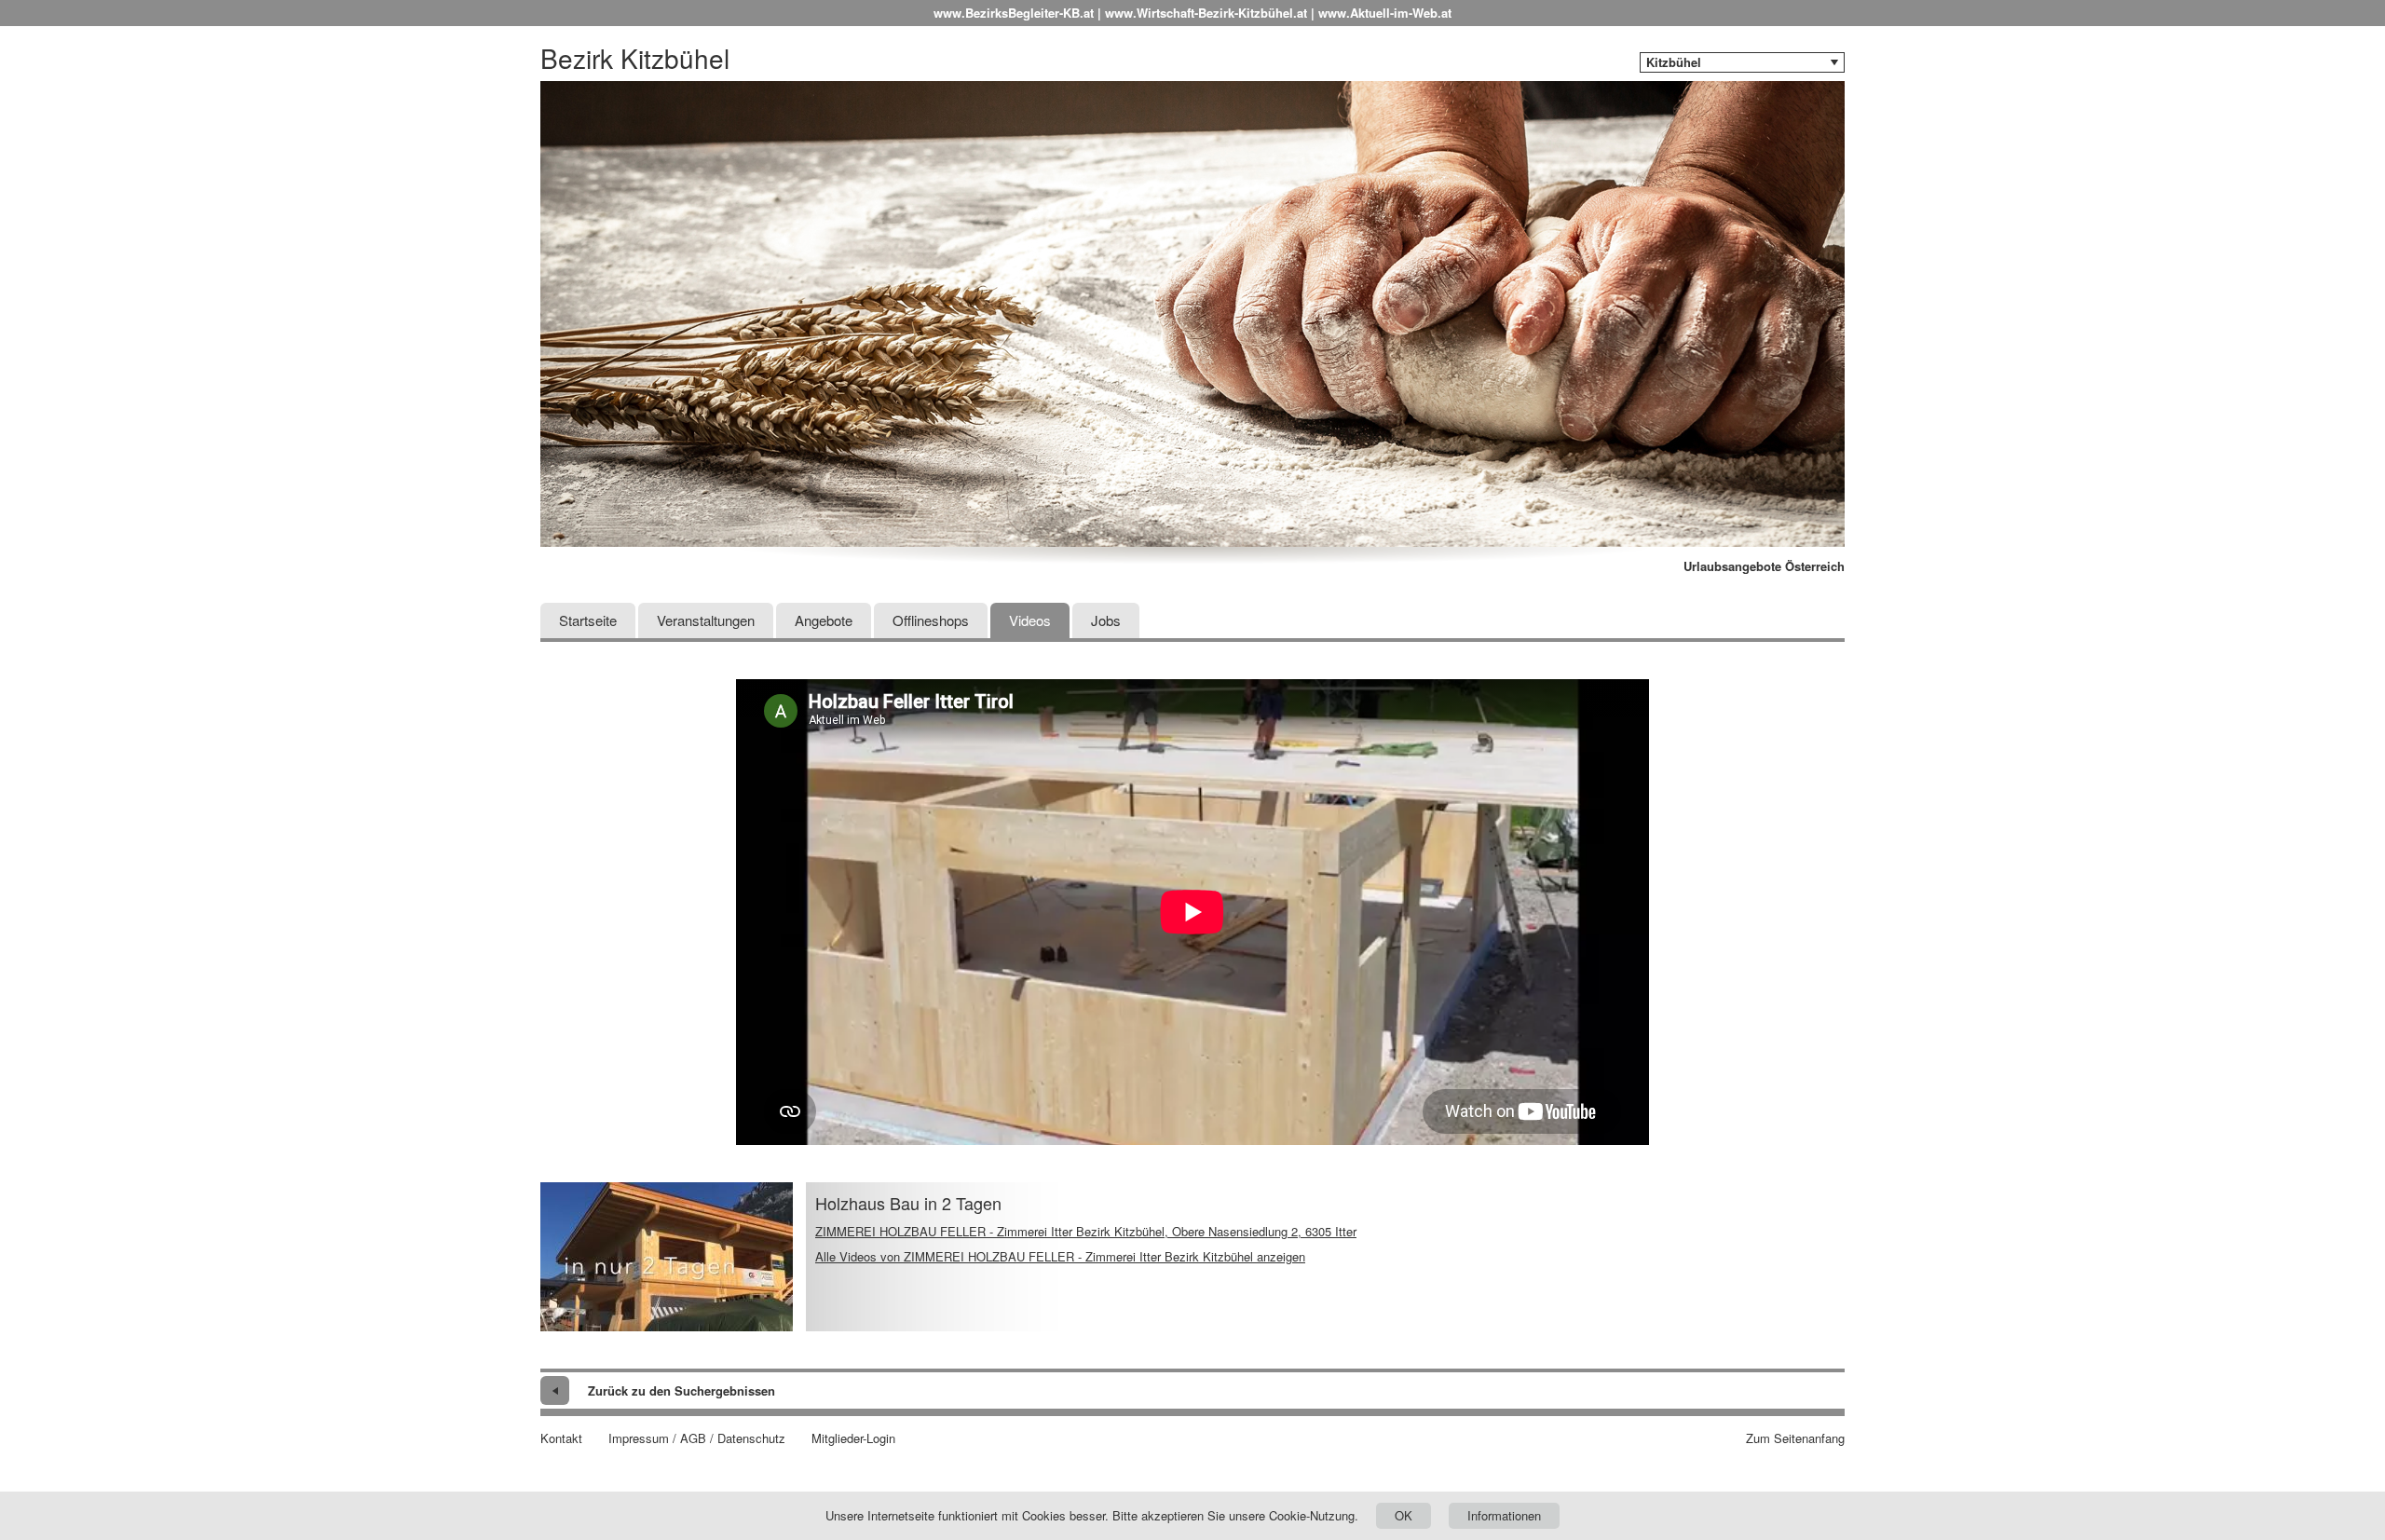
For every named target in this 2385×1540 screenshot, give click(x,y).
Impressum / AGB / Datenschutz (697, 1438)
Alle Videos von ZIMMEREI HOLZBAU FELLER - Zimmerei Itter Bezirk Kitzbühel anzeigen (1060, 1256)
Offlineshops (931, 620)
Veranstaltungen (706, 620)
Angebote (824, 620)
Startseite (588, 620)
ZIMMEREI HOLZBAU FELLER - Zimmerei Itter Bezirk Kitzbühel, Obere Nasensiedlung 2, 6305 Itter (1086, 1231)
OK (1404, 1515)
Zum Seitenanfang (1795, 1438)
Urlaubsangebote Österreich (1764, 566)
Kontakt (561, 1438)
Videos (1030, 620)
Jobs (1106, 620)
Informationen (1504, 1515)
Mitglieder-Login (853, 1438)
